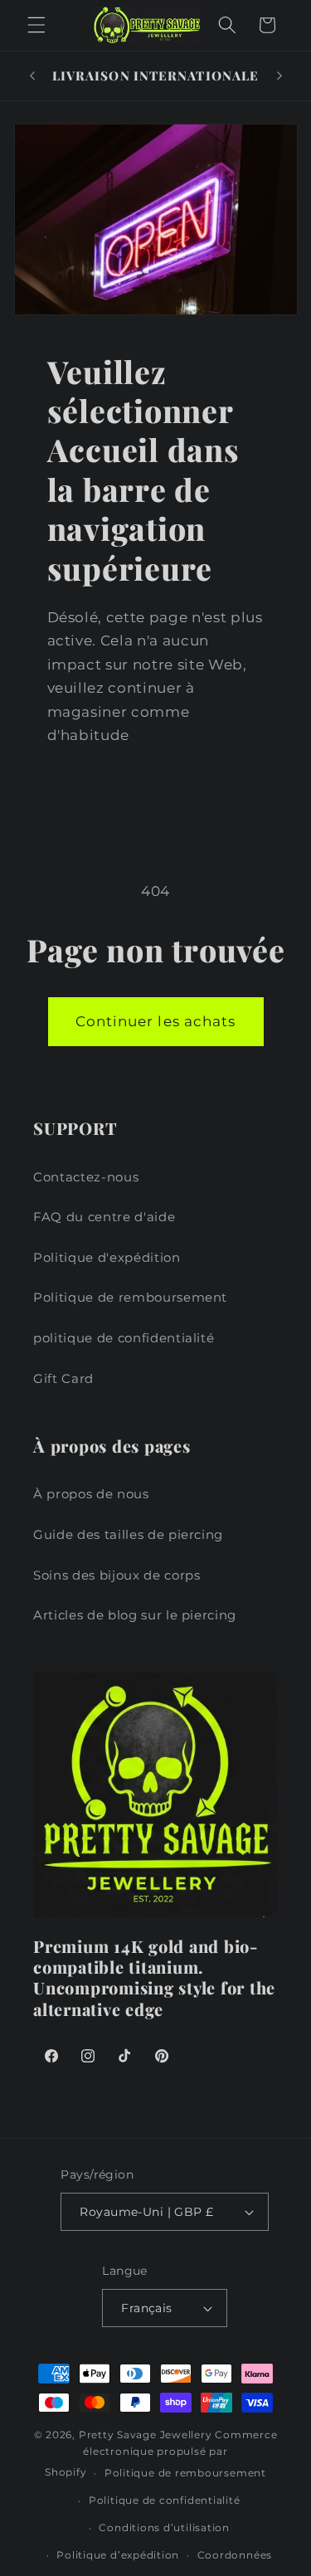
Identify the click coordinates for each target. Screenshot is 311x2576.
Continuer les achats (156, 1021)
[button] (36, 25)
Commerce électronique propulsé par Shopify (161, 2454)
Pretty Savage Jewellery (146, 2435)
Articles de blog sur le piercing (135, 1615)
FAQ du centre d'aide (104, 1217)
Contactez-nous (86, 1177)
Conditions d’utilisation (164, 2527)
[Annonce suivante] (279, 76)
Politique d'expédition (107, 1257)
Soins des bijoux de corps (117, 1575)
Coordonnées (235, 2555)
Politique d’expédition (118, 2555)
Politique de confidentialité (165, 2500)
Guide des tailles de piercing (128, 1534)
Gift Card (63, 1378)
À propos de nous (91, 1494)
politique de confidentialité (124, 1338)
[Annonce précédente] (32, 76)
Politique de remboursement (130, 1297)
